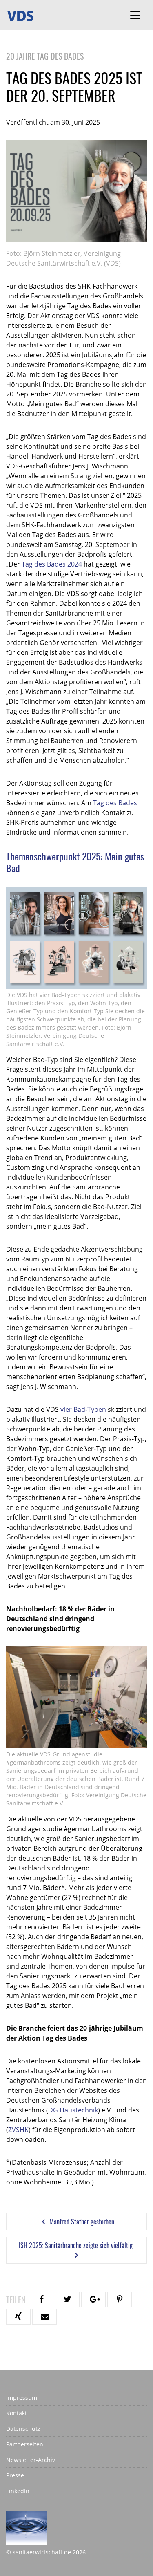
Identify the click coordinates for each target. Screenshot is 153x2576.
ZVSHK (18, 2130)
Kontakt (17, 2413)
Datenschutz (23, 2429)
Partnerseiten (25, 2444)
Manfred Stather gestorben (81, 2222)
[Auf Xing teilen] (18, 2317)
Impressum (22, 2398)
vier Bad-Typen (83, 1409)
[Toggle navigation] (135, 15)
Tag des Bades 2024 (52, 564)
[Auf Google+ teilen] (93, 2300)
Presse (15, 2475)
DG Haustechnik (73, 2110)
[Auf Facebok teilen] (41, 2300)
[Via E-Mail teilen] (44, 2317)
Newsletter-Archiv (31, 2460)
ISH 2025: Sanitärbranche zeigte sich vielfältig (76, 2245)
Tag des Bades (115, 803)
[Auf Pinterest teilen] (120, 2300)
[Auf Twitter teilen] (67, 2300)
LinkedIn (18, 2491)
